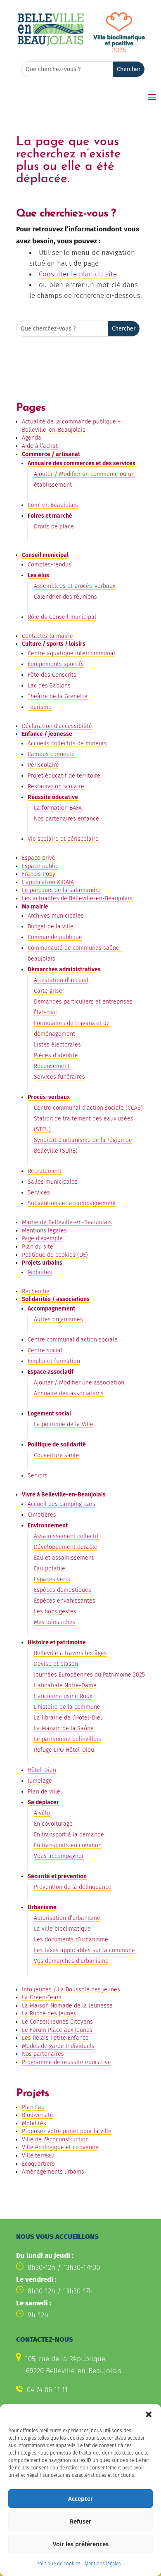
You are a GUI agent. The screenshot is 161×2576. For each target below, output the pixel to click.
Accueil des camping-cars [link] (62, 1504)
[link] (51, 44)
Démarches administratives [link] (64, 969)
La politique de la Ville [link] (64, 1424)
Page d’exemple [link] (42, 1238)
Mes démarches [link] (55, 1622)
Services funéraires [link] (59, 1077)
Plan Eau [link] (33, 2107)
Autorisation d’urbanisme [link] (67, 1918)
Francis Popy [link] (39, 874)
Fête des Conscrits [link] (52, 675)
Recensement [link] (52, 1066)
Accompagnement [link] (51, 1309)
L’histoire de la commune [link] (67, 1707)
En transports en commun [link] (68, 1845)
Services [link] (39, 1193)
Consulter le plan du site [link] (78, 274)
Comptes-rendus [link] (50, 565)
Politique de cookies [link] (58, 2564)
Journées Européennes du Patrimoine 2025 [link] (89, 1675)
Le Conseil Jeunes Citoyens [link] (57, 2022)
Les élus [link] (38, 575)
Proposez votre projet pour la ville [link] (67, 2131)
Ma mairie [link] (35, 907)
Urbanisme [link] (42, 1907)
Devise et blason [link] (56, 1664)
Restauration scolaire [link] (56, 786)
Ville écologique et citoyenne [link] (60, 2147)
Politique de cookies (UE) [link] (55, 1255)
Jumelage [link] (40, 1781)
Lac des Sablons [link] (49, 686)
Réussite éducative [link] (53, 797)
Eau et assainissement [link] (64, 1558)
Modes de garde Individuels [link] (58, 2046)
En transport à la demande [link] (69, 1835)
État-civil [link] (45, 1012)
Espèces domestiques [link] (63, 1590)
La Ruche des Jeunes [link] (49, 2013)
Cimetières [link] (42, 1515)
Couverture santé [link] (57, 1455)
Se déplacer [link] (43, 1802)
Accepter (80, 2499)
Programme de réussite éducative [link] (66, 2062)
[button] (149, 2414)
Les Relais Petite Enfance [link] (55, 2038)
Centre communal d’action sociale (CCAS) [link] (88, 1108)
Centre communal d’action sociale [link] (73, 1340)
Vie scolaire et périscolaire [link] (63, 839)
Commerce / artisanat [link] (51, 454)
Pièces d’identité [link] (56, 1055)
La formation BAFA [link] (58, 808)
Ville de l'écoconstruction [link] (55, 2140)
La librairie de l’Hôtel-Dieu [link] (69, 1718)
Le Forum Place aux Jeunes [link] (57, 2030)
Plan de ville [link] (44, 1792)
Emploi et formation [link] (54, 1361)
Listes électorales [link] (57, 1045)
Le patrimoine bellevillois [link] (67, 1739)
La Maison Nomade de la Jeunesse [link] (67, 2006)
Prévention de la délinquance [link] (73, 1887)
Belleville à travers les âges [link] (70, 1653)
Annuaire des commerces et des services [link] (82, 463)
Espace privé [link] (39, 858)
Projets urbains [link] (42, 1263)
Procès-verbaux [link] (49, 1097)
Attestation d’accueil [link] (61, 980)
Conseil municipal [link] (45, 555)
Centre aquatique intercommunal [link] (71, 653)
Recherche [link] (36, 1291)
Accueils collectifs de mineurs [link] (67, 743)
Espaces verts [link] (52, 1579)
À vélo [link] (42, 1813)
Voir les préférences (81, 2544)
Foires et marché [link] (50, 516)
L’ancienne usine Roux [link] (63, 1696)
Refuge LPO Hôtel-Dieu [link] (64, 1750)
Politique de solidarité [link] (57, 1445)
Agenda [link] (32, 438)
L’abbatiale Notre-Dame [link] (65, 1685)
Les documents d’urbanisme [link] (71, 1940)
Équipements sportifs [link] (56, 664)
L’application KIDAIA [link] (48, 882)
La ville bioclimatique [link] (62, 1929)
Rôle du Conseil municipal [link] (62, 617)
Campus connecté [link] (51, 754)
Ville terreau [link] (38, 2156)
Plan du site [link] (38, 1247)
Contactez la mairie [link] (47, 636)
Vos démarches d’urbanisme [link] (71, 1961)
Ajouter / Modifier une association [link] (79, 1383)
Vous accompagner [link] (59, 1856)
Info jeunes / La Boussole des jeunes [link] (71, 1990)
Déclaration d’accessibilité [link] (57, 726)
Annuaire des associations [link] (69, 1393)
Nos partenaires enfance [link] (66, 819)
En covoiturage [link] (53, 1824)
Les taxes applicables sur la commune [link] (84, 1950)
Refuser (80, 2521)
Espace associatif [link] (51, 1372)
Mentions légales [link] (103, 2564)
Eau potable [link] (50, 1569)
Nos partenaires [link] (43, 2054)
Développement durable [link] (66, 1547)
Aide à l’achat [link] (40, 446)
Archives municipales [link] (56, 916)
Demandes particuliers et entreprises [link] (83, 1002)
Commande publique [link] (55, 937)
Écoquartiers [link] (38, 2164)
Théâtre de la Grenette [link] (58, 696)
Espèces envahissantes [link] (65, 1601)
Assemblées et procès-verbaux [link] (75, 586)
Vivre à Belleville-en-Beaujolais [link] (64, 1495)
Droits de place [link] (54, 527)
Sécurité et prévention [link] (57, 1876)
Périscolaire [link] (43, 765)
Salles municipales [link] (53, 1182)
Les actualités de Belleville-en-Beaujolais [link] (77, 898)
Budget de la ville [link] (51, 926)
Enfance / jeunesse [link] (47, 734)
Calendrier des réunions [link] (65, 597)
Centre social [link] (45, 1350)
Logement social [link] (49, 1414)
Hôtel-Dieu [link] (42, 1770)
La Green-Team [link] (42, 1997)
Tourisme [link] (40, 707)
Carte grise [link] (48, 991)
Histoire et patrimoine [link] (57, 1642)
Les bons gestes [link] (55, 1611)
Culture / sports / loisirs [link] (54, 644)
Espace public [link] (40, 866)
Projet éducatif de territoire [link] (64, 776)
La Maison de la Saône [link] (64, 1728)
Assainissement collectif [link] (66, 1536)
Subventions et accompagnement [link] (72, 1203)
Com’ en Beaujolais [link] (53, 505)
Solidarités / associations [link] (56, 1299)
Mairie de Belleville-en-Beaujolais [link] (67, 1222)
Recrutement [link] (45, 1171)
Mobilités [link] (40, 1272)
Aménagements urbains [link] (53, 2172)
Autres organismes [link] (58, 1319)
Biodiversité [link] (38, 2115)
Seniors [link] (38, 1476)
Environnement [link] (48, 1526)
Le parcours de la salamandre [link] (61, 890)
